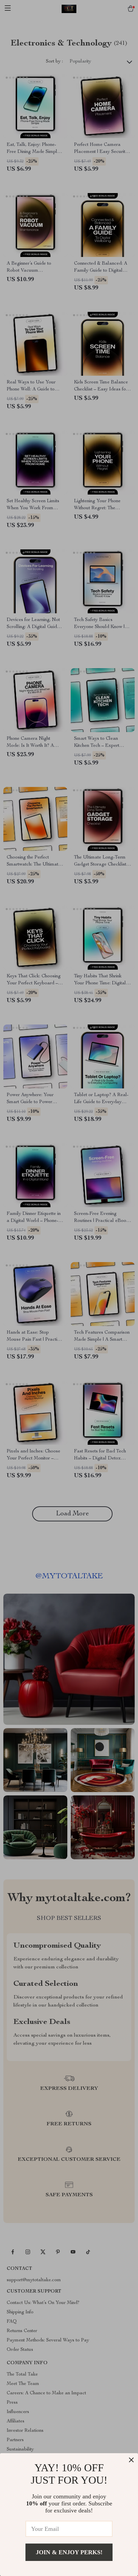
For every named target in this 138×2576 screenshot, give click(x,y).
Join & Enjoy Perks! (69, 2552)
